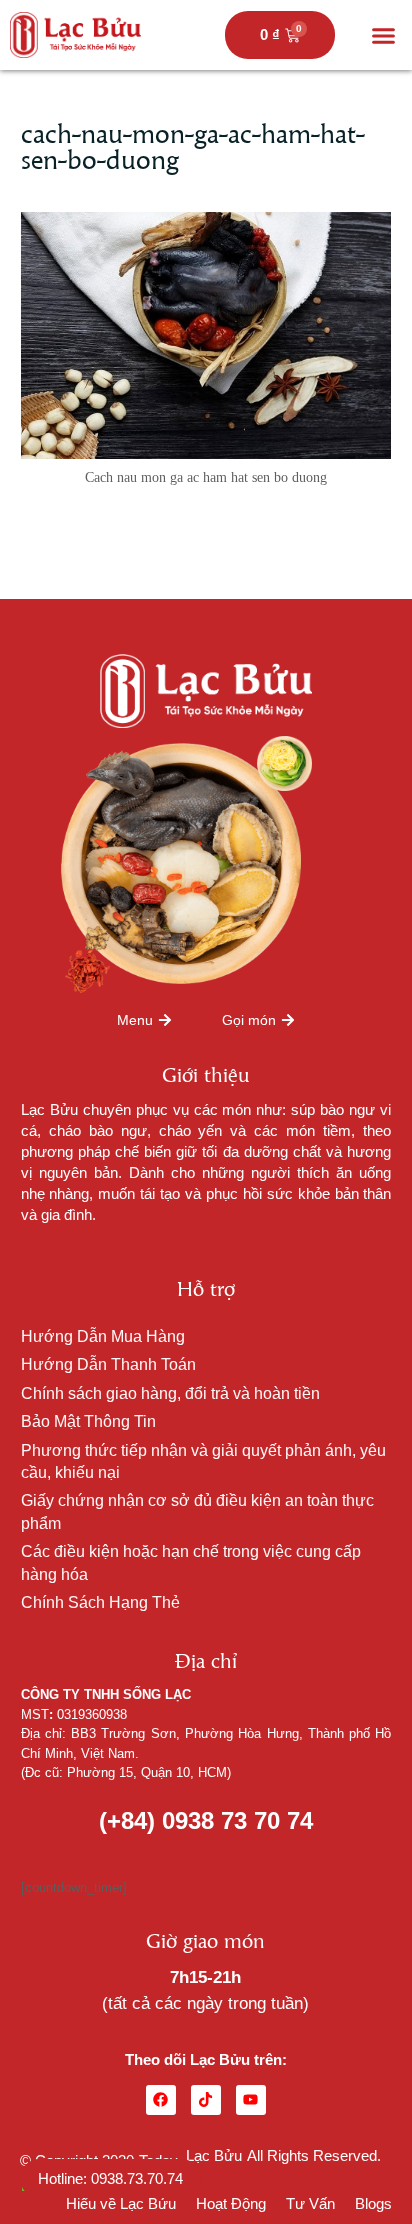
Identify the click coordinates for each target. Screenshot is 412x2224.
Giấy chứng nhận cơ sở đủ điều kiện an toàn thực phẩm (197, 1511)
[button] (384, 35)
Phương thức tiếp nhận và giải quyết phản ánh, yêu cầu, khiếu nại (203, 1461)
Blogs (373, 2203)
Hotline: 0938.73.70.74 (110, 2178)
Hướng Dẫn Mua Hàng (103, 1336)
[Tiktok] (206, 2100)
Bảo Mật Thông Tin (88, 1421)
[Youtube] (251, 2100)
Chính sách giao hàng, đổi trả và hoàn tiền (170, 1393)
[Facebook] (161, 2100)
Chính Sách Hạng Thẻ (100, 1602)
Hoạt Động (231, 2203)
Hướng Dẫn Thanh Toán (108, 1364)
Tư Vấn (310, 2203)
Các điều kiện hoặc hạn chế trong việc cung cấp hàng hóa (191, 1562)
